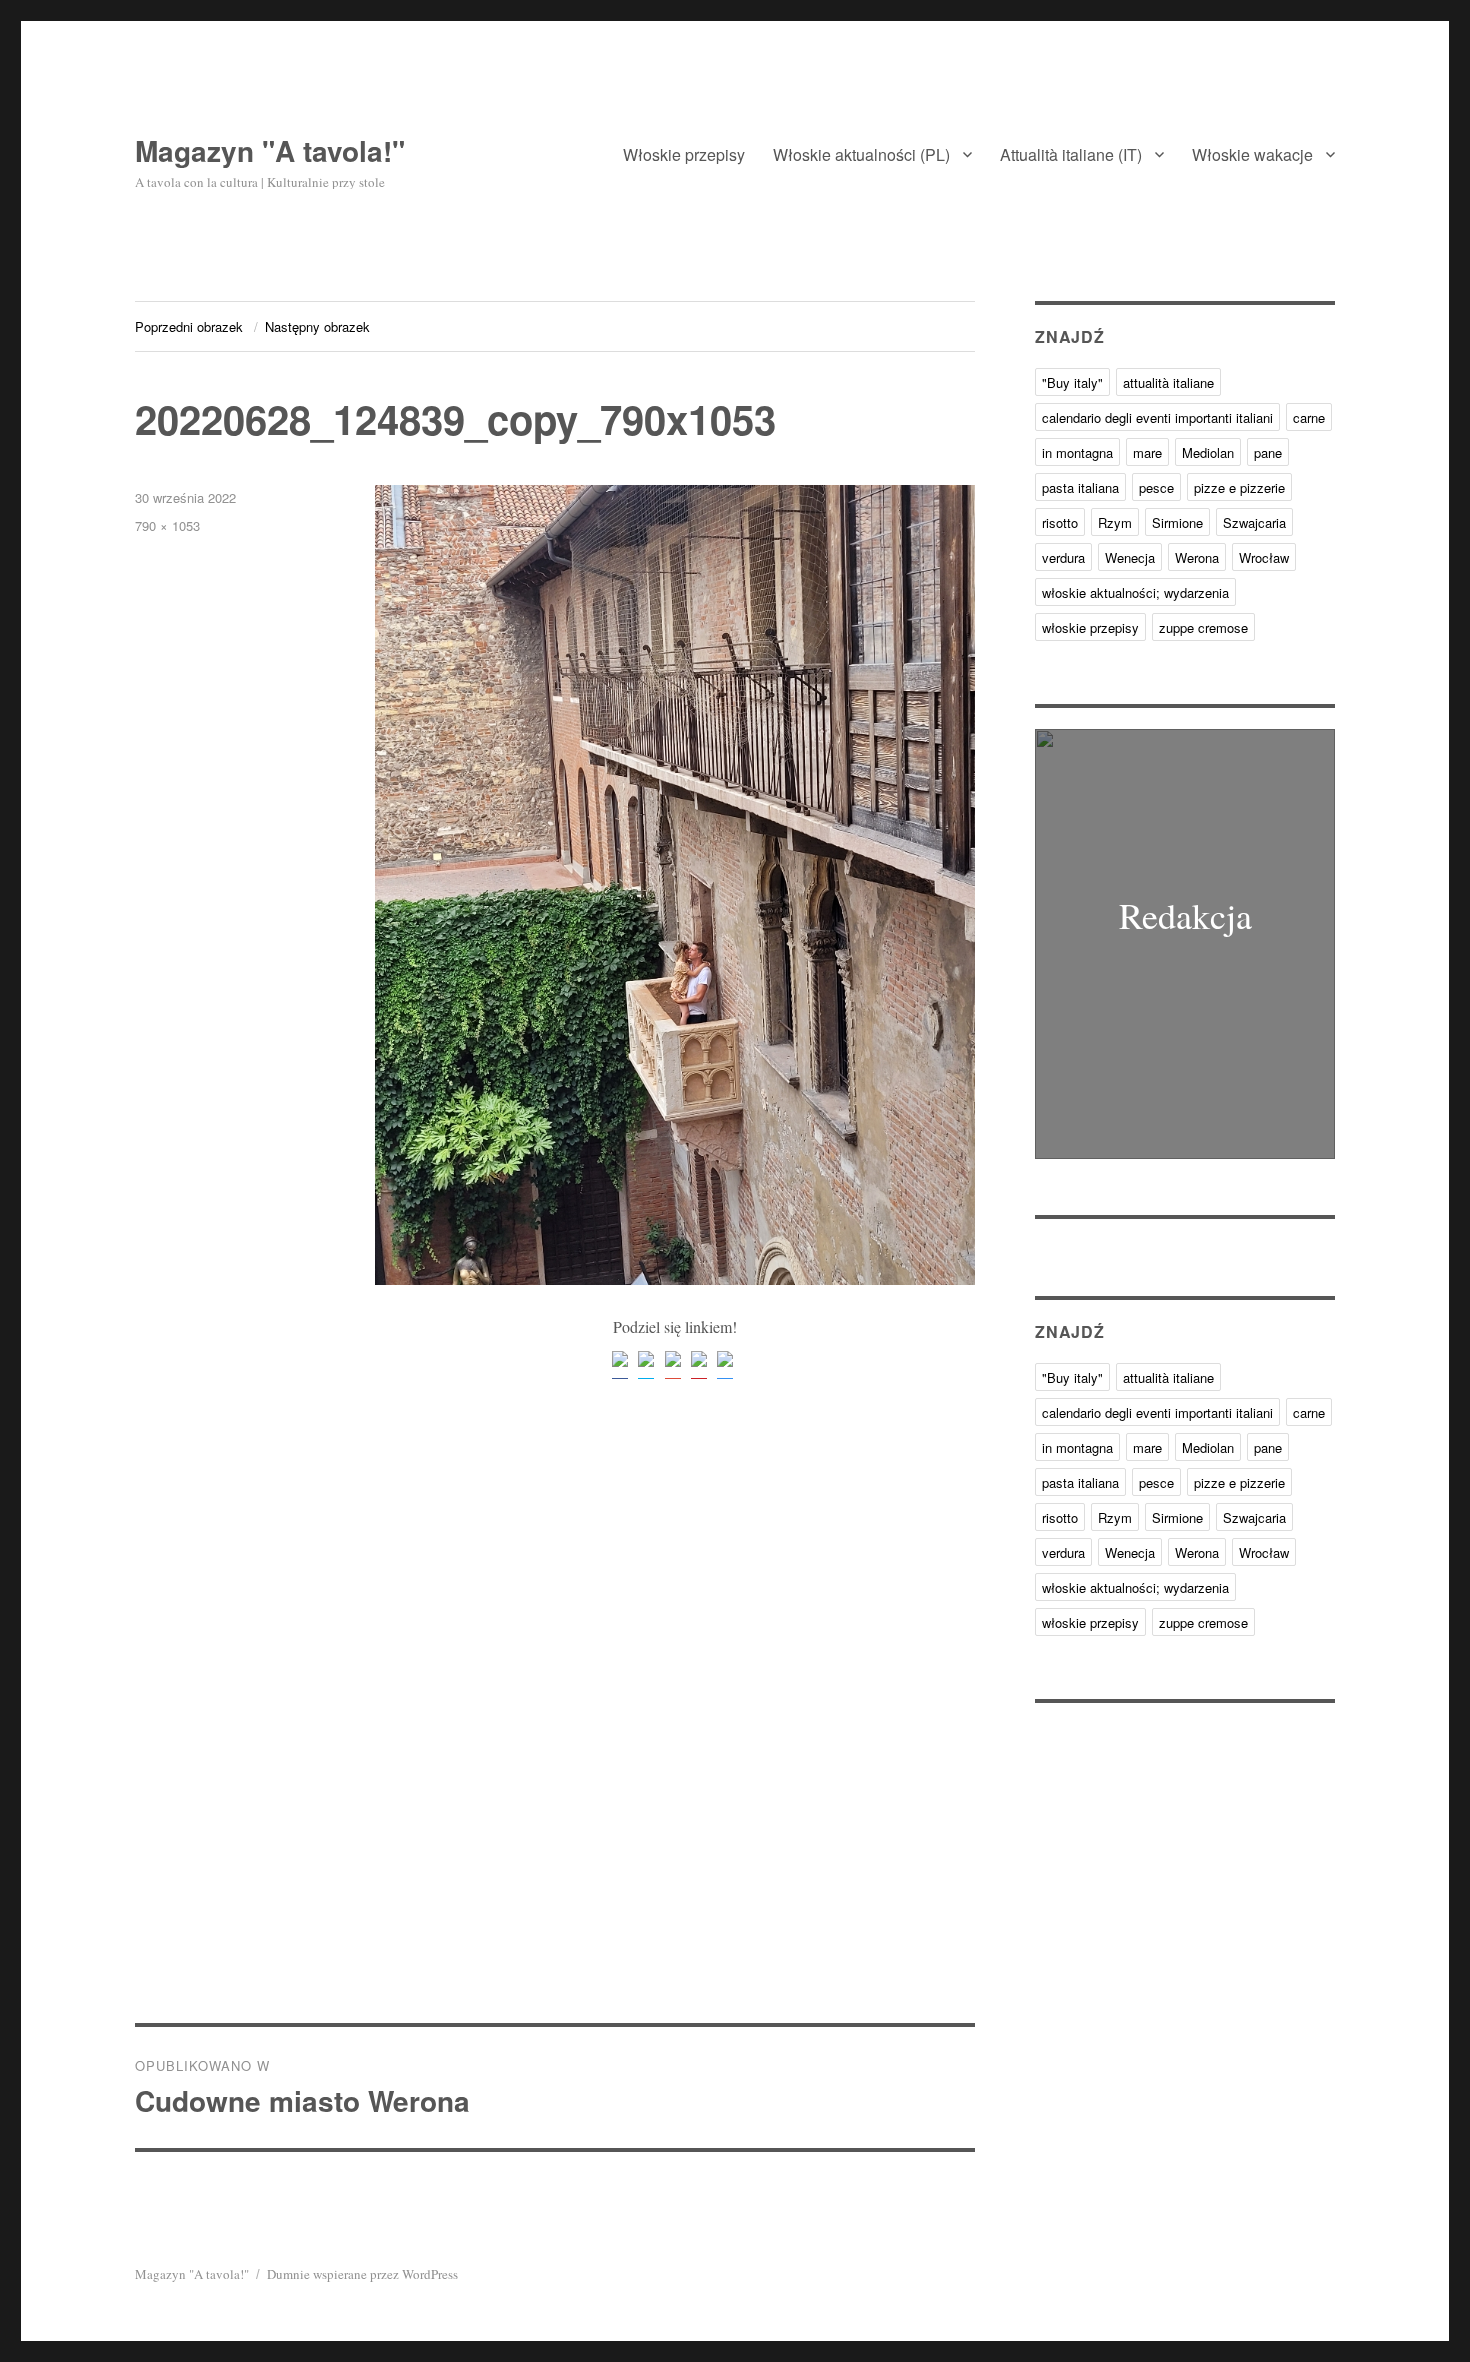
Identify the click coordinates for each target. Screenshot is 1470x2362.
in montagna (1077, 452)
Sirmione (1177, 522)
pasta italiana (1080, 487)
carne (1309, 417)
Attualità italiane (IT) (1071, 154)
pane (1268, 452)
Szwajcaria (1254, 522)
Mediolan (1208, 452)
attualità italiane (1168, 382)
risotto (1060, 522)
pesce (1156, 487)
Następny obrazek (317, 326)
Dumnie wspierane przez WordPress (362, 2274)
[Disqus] (555, 1745)
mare (1147, 452)
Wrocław (1264, 557)
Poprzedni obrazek (189, 326)
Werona (1197, 557)
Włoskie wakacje (1252, 154)
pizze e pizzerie (1239, 487)
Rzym (1115, 522)
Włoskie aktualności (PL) (861, 154)
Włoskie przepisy (684, 154)
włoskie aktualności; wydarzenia (1135, 592)
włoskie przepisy (1090, 627)
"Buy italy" (1072, 382)
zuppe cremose (1203, 627)
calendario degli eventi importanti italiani (1157, 417)
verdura (1063, 557)
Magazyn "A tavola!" (270, 150)
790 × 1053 (167, 525)
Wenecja (1130, 557)
